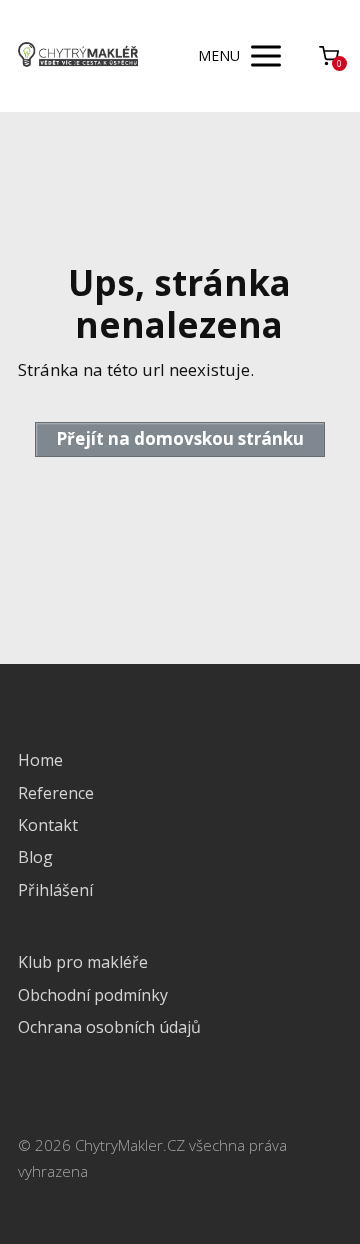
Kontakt (48, 825)
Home (40, 760)
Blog (35, 857)
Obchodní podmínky (93, 995)
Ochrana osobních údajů (109, 1027)
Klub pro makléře (83, 962)
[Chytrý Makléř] (78, 56)
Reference (56, 793)
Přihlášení (55, 890)
